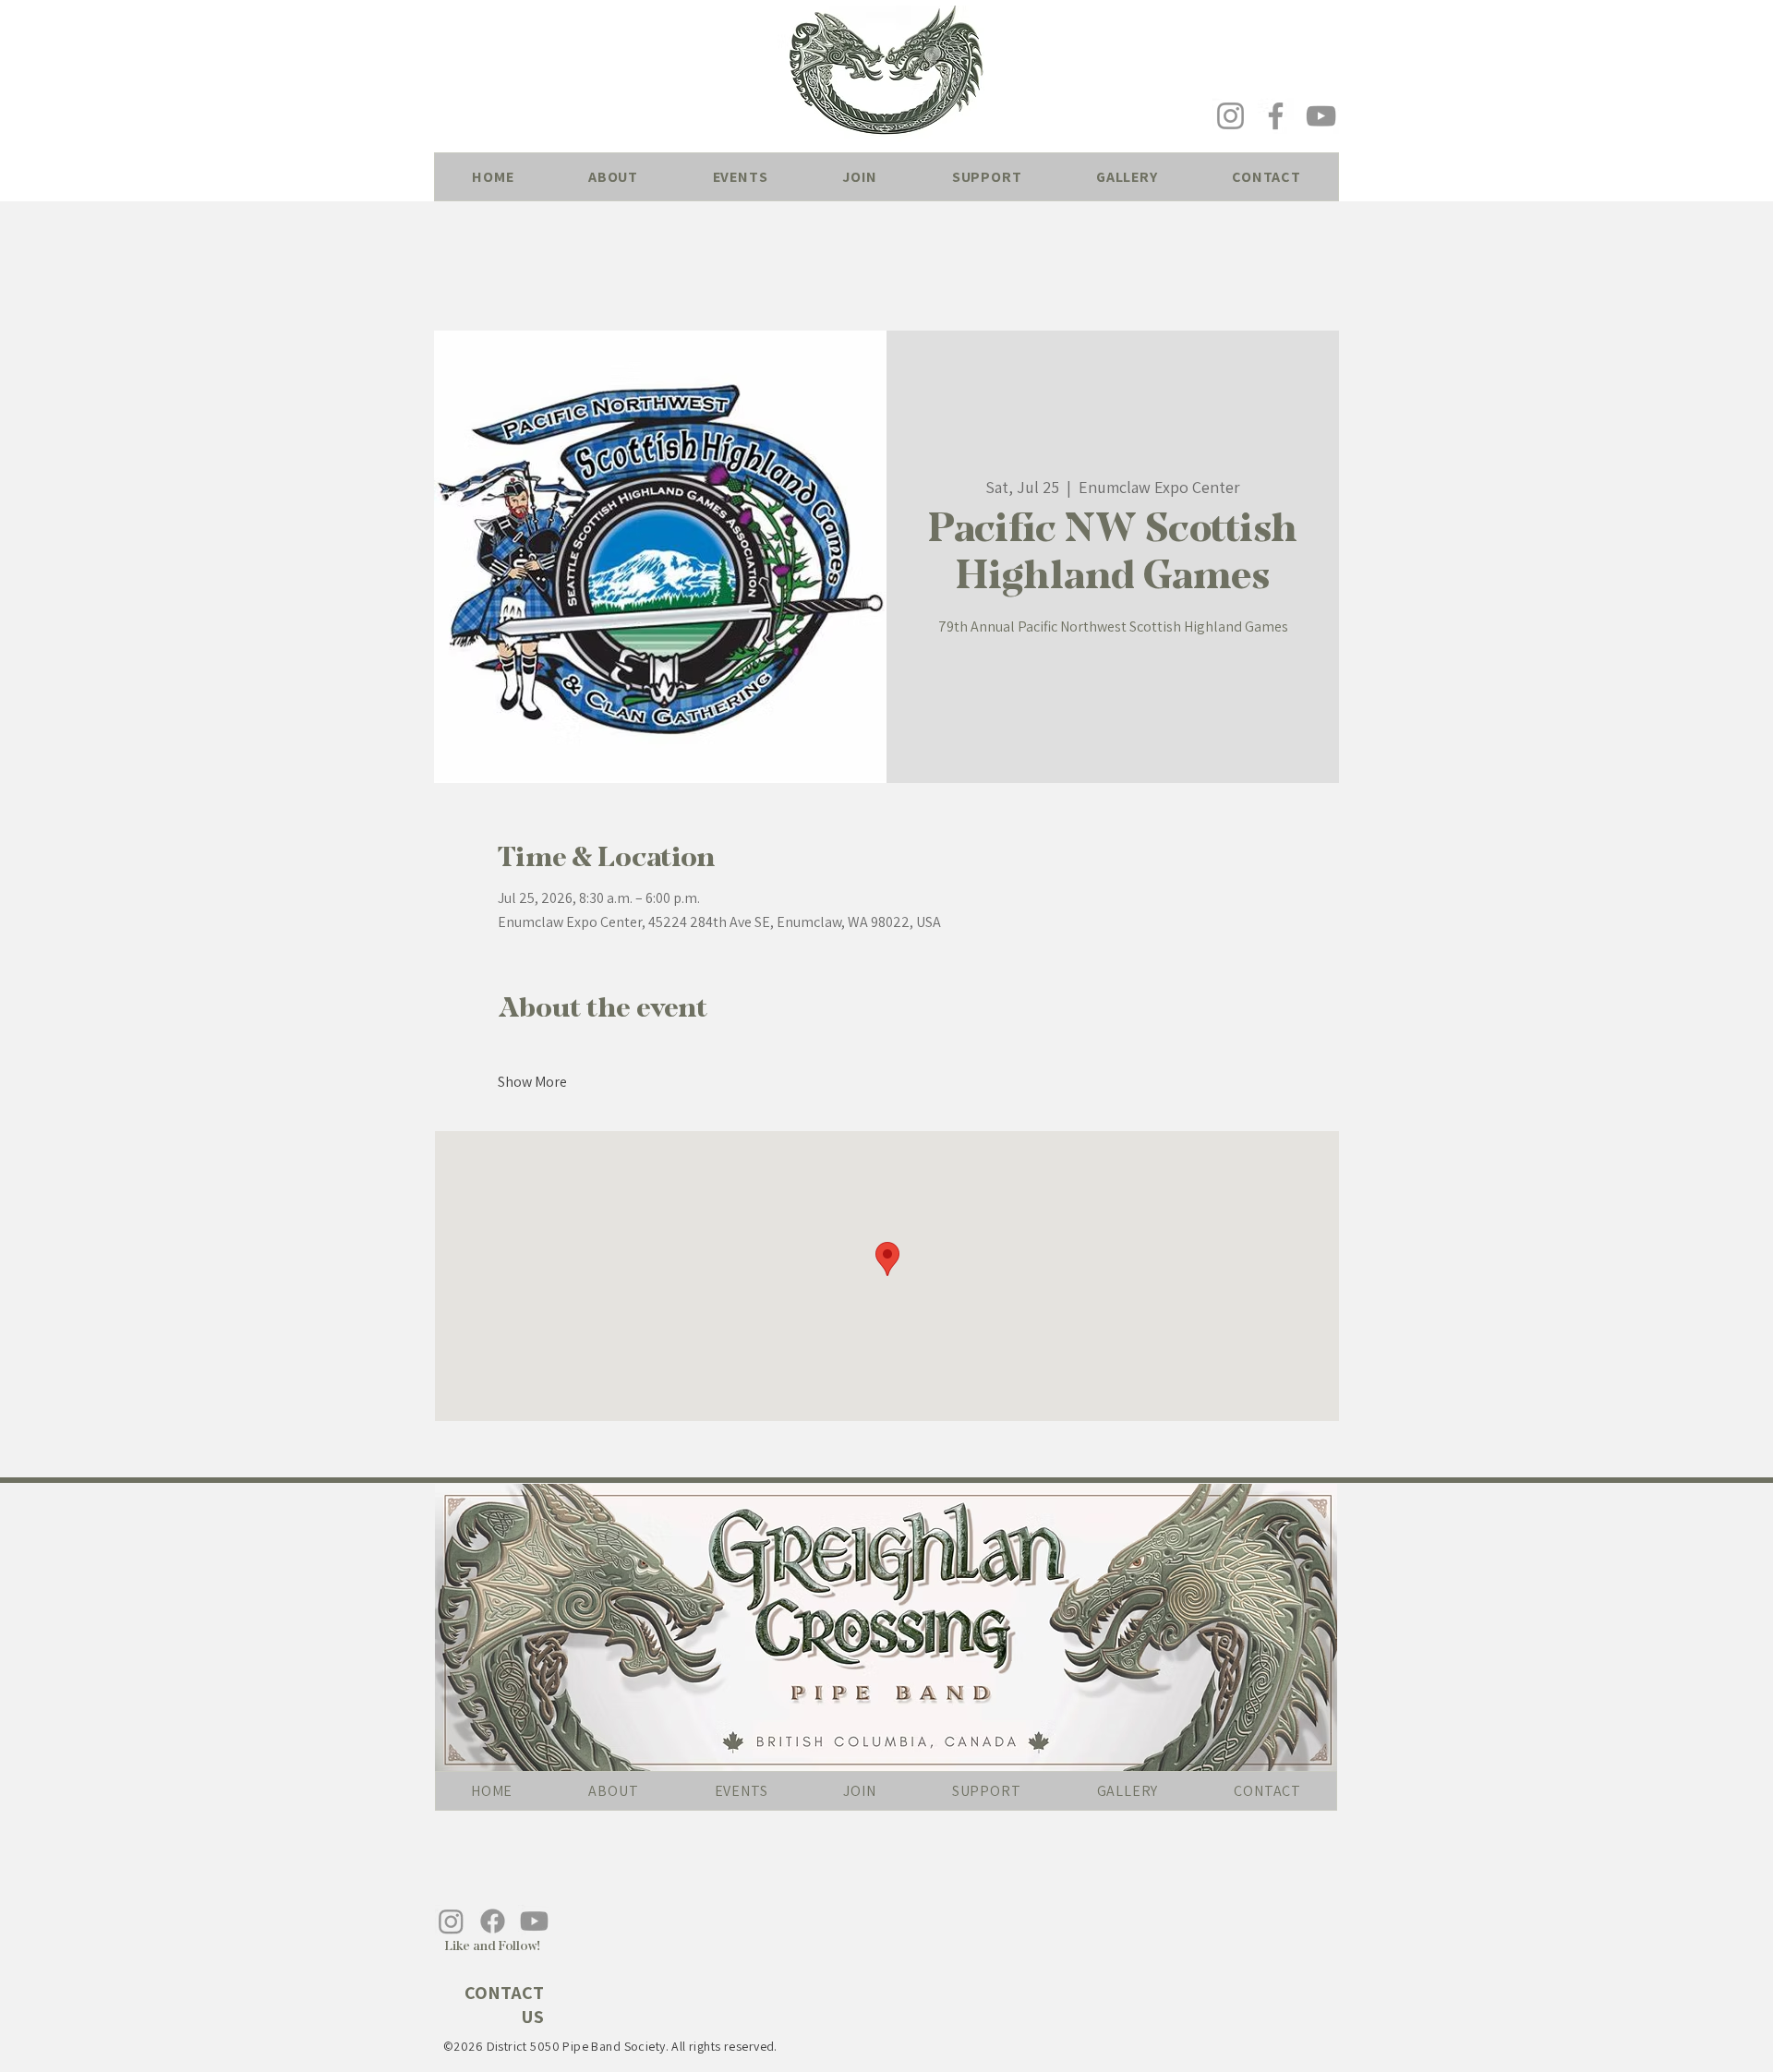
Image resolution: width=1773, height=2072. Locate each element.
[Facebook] (1276, 116)
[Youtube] (534, 1921)
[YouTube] (1321, 116)
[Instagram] (1230, 116)
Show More (532, 1082)
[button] (614, 177)
